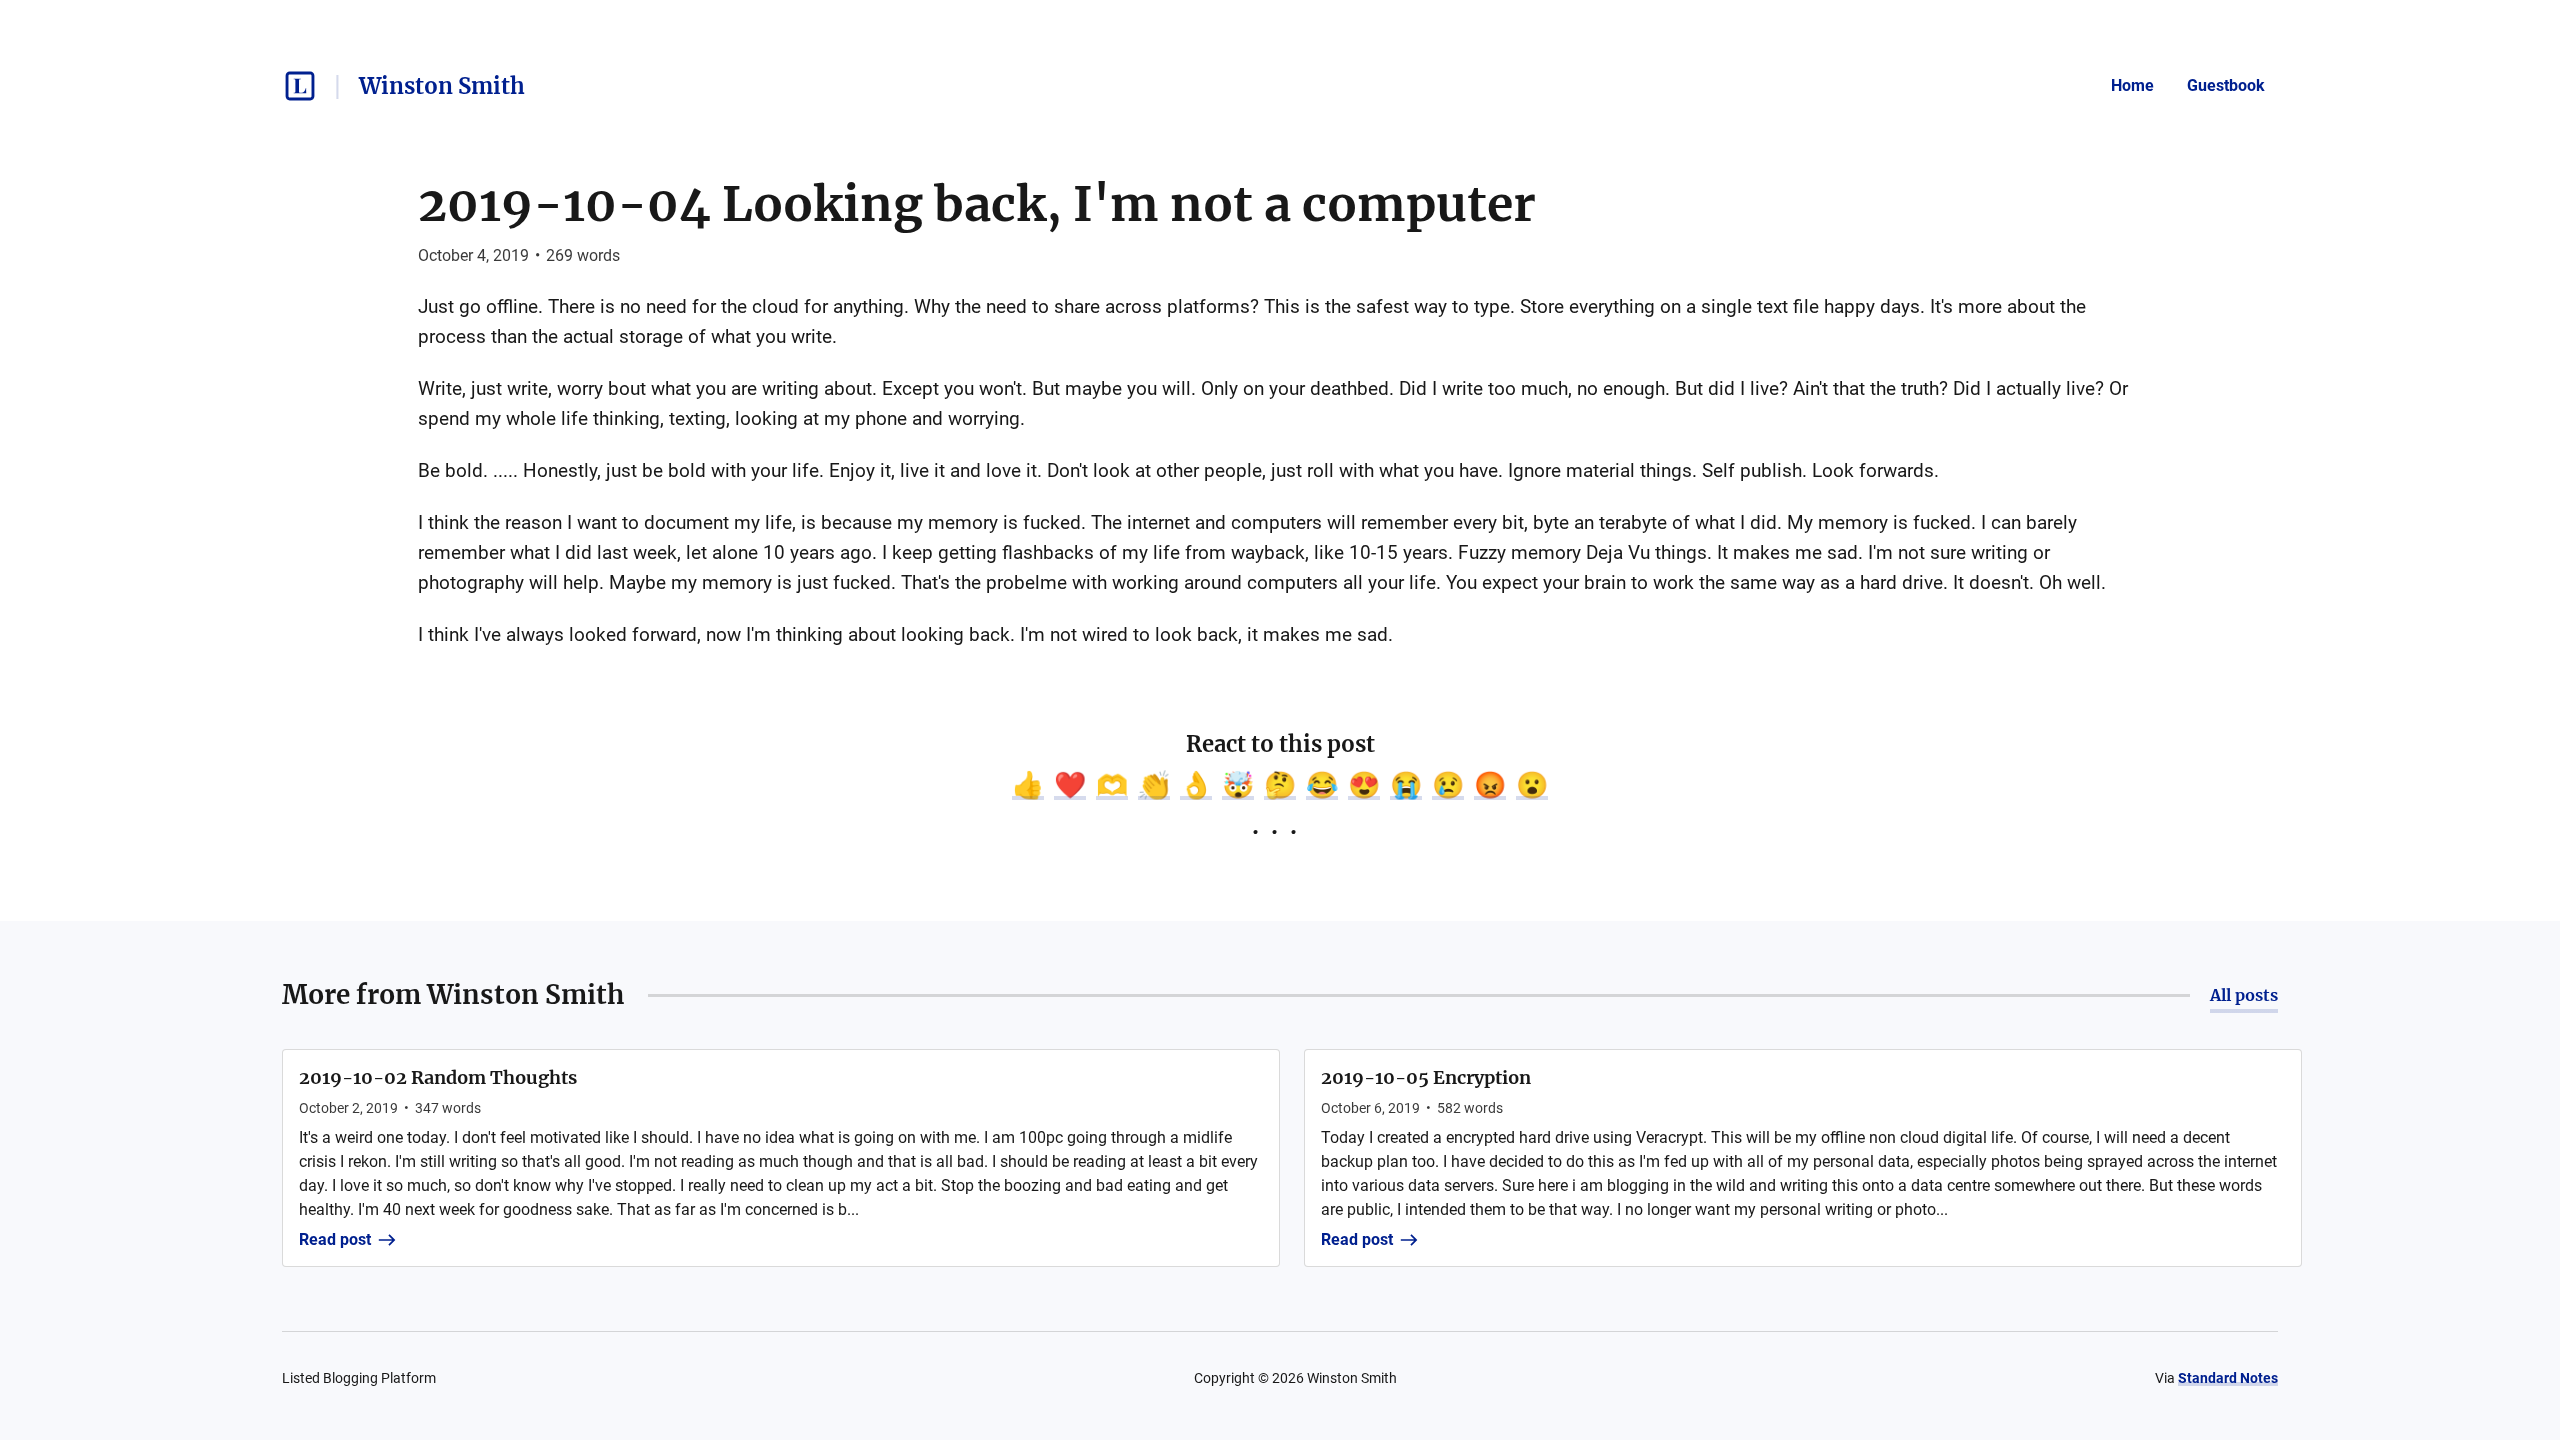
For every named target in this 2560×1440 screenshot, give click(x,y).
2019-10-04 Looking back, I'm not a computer (977, 204)
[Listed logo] (300, 86)
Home (2132, 85)
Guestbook (2226, 85)
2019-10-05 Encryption (1426, 1077)
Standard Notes (2228, 1378)
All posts (2244, 995)
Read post (335, 1239)
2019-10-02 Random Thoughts (438, 1077)
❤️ (1070, 785)
